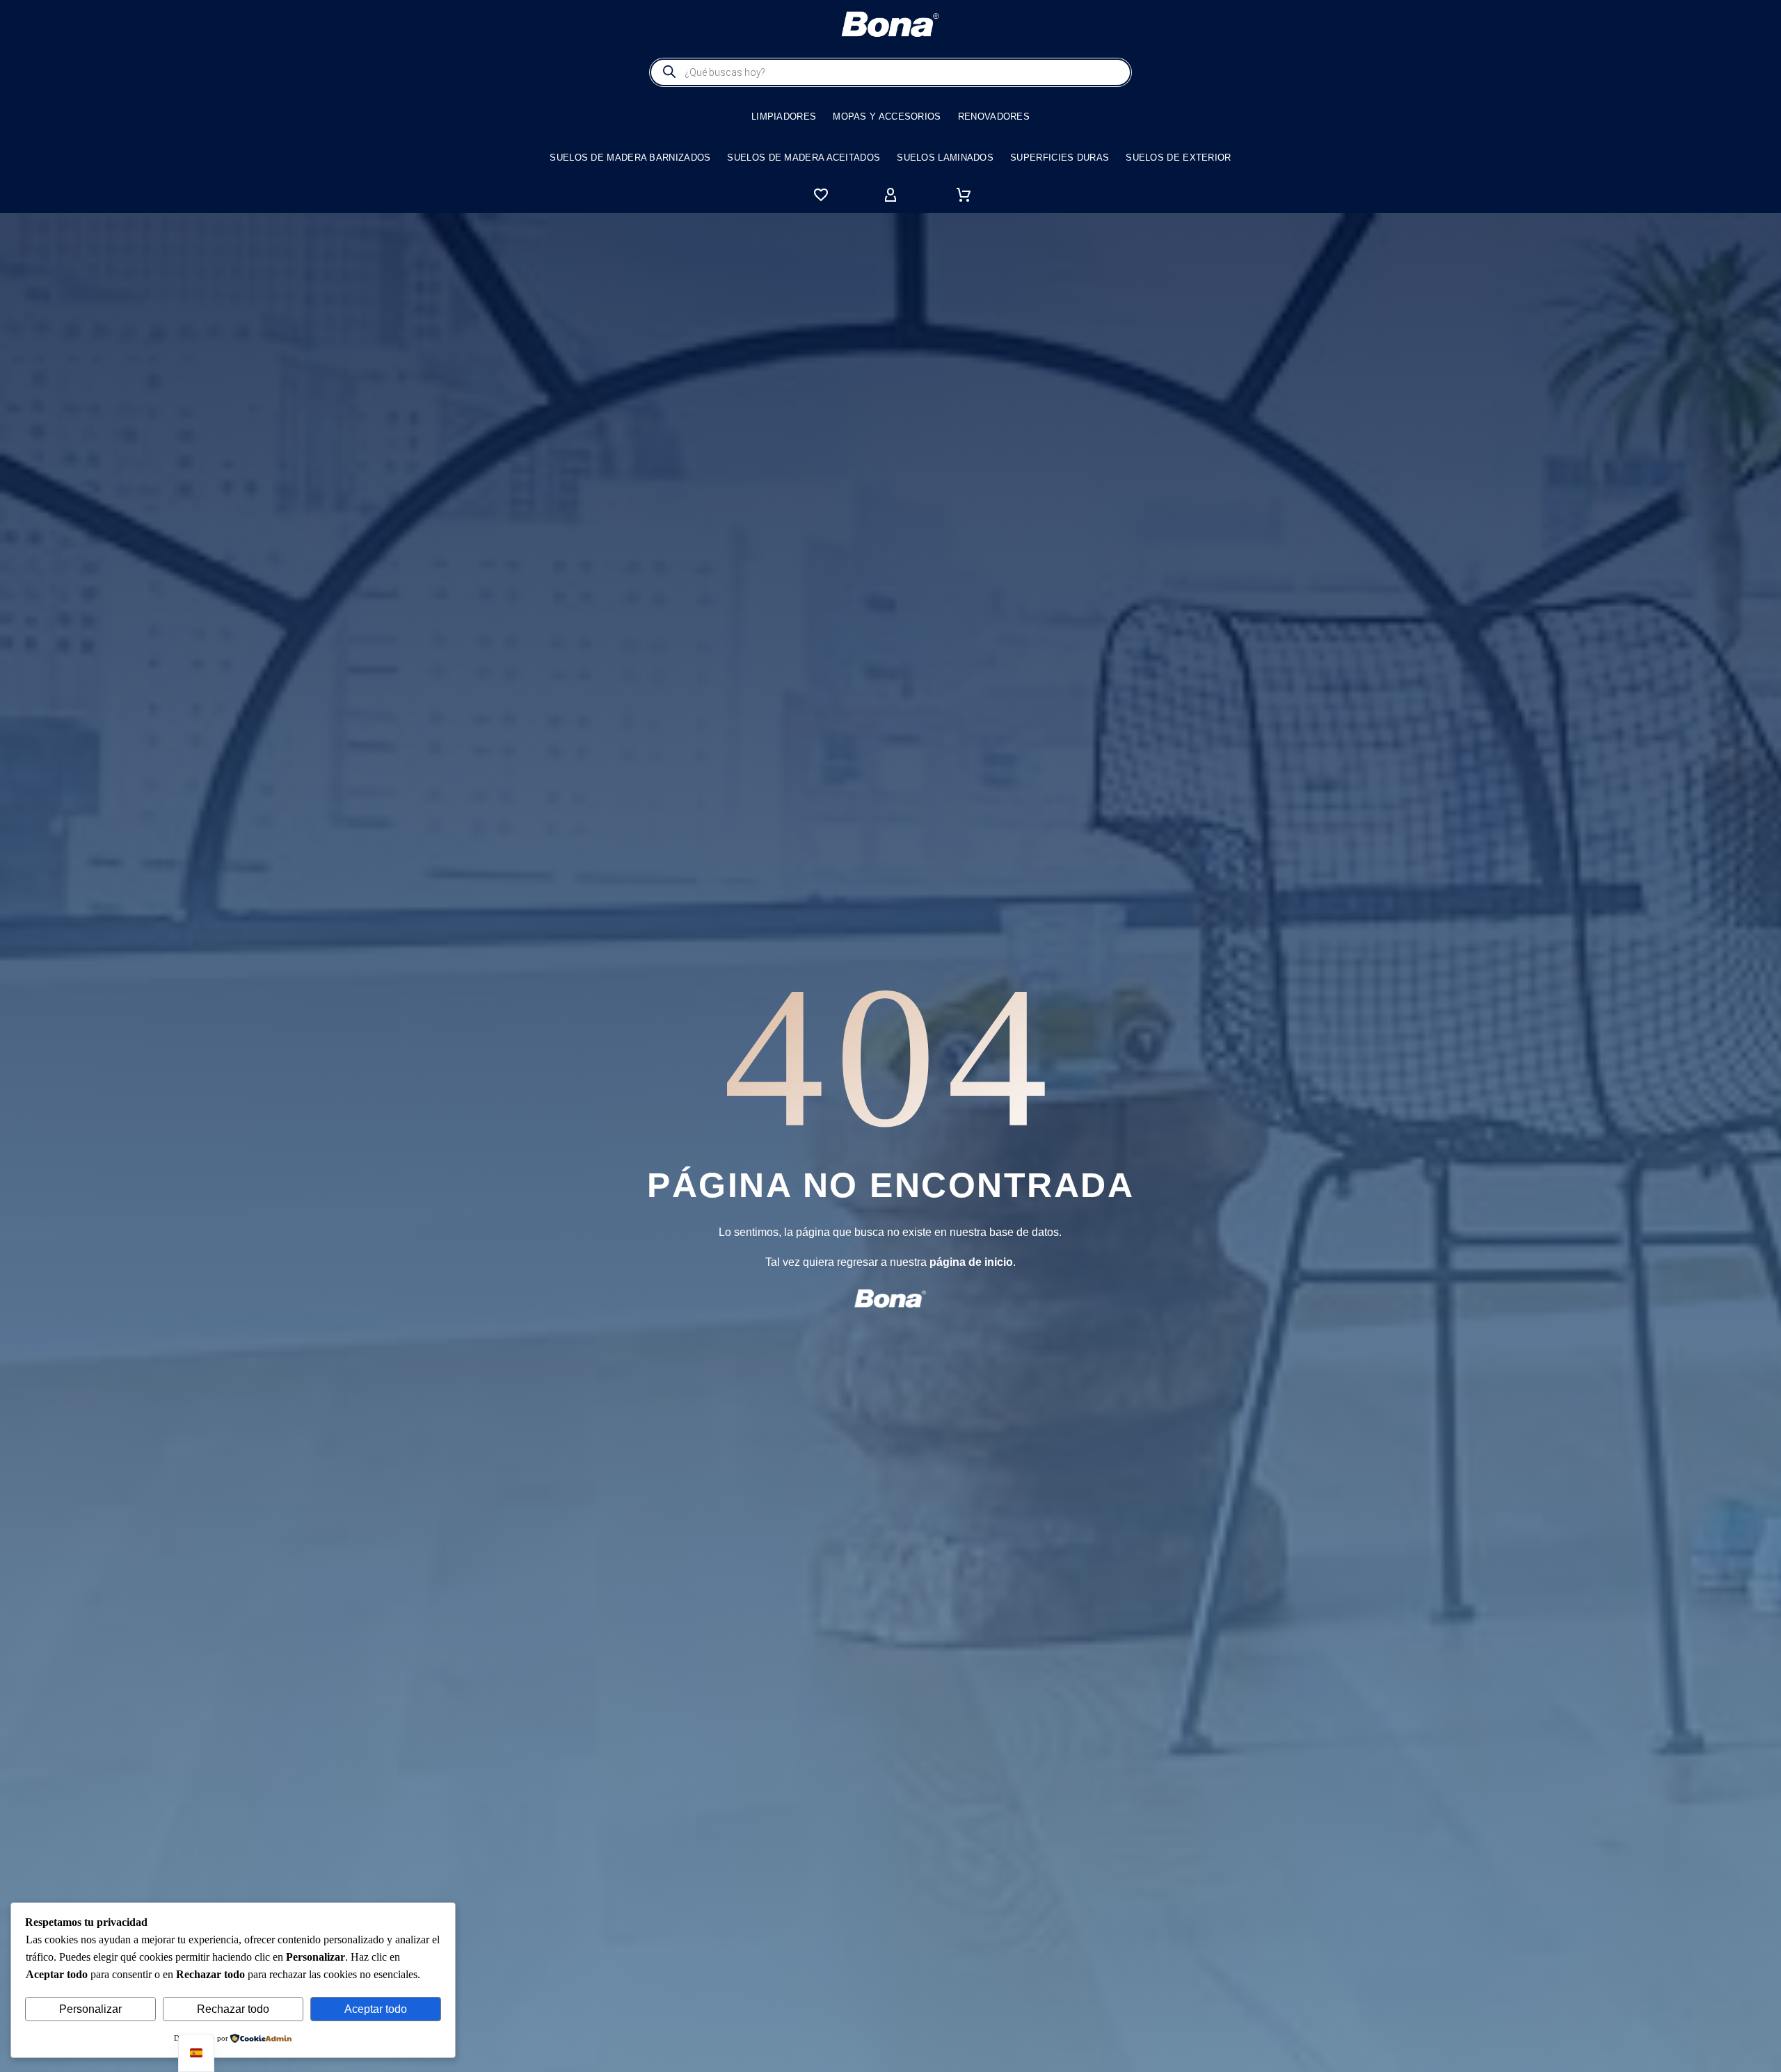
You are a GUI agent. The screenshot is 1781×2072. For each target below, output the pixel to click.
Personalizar (90, 2009)
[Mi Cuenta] (890, 195)
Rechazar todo (233, 2009)
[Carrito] (964, 195)
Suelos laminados (945, 158)
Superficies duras (1060, 158)
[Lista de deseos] (821, 195)
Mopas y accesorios (887, 117)
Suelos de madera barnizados (630, 158)
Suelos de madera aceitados (804, 158)
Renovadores (994, 117)
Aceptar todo (376, 2009)
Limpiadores (784, 117)
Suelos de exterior (1178, 158)
